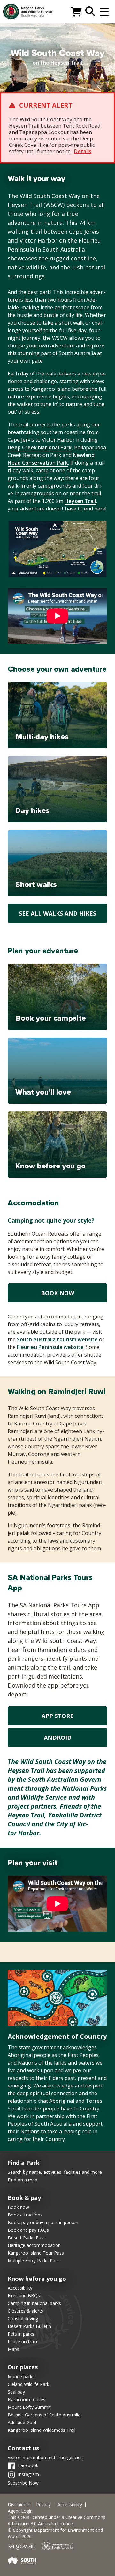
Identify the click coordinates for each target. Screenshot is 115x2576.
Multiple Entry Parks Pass (34, 2261)
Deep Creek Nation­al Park (40, 447)
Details (83, 151)
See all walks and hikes (57, 913)
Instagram (28, 2474)
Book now (57, 1293)
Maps (13, 2349)
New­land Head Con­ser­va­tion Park (51, 459)
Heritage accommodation (34, 2245)
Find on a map (23, 2180)
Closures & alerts (25, 2311)
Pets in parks (21, 2334)
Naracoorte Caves (27, 2399)
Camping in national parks (34, 2303)
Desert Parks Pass (27, 2238)
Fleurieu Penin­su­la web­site (50, 1347)
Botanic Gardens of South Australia (44, 2415)
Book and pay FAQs (28, 2230)
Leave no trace (23, 2341)
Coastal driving (23, 2319)
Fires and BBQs (24, 2296)
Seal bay (16, 2392)
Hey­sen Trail (80, 501)
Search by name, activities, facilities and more (55, 2172)
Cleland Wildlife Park (28, 2384)
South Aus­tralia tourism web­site (57, 1339)
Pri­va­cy (43, 2505)
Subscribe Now (23, 2483)
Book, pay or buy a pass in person (43, 2222)
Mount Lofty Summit (29, 2407)
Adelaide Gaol (22, 2422)
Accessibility (20, 2288)
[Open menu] (104, 12)
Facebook (28, 2465)
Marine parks (21, 2376)
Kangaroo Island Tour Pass (36, 2253)
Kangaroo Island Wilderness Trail (42, 2430)
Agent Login (20, 2511)
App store (57, 1716)
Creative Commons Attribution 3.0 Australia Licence (57, 2520)
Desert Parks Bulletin (29, 2326)
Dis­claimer (19, 2505)
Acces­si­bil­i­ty (70, 2505)
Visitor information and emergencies (45, 2457)
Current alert (46, 105)
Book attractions (25, 2215)
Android (58, 1738)
